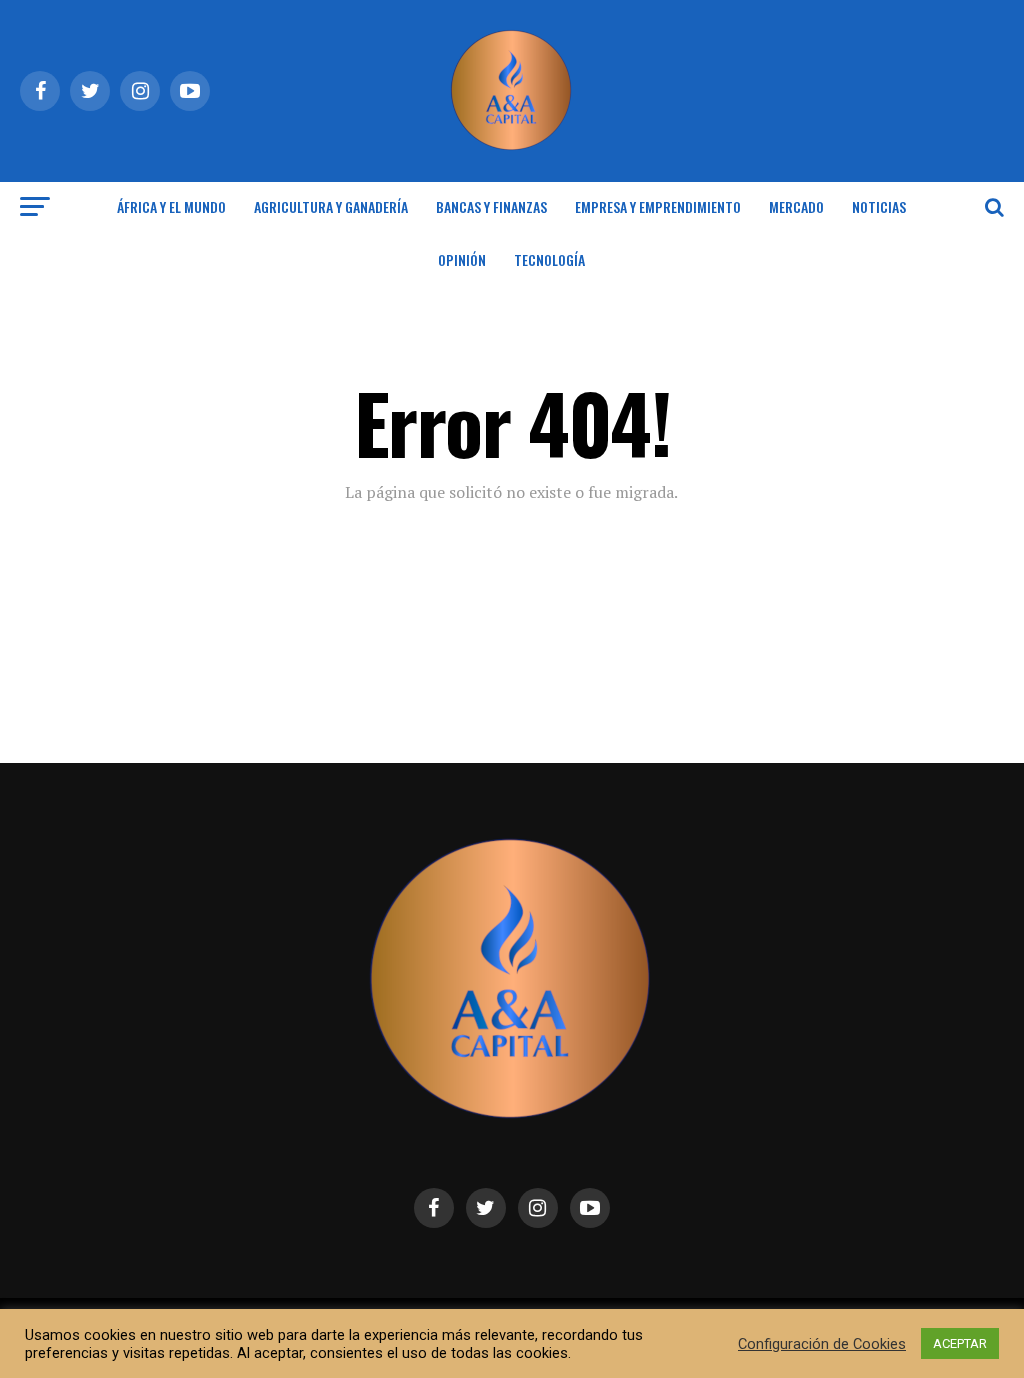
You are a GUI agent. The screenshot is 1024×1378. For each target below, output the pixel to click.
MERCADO (796, 206)
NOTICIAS (879, 206)
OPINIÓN (462, 259)
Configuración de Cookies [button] (822, 1344)
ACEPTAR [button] (960, 1343)
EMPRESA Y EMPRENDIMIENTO (658, 206)
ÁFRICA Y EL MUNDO (171, 206)
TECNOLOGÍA (549, 259)
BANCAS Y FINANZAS (491, 206)
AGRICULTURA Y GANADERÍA (331, 206)
